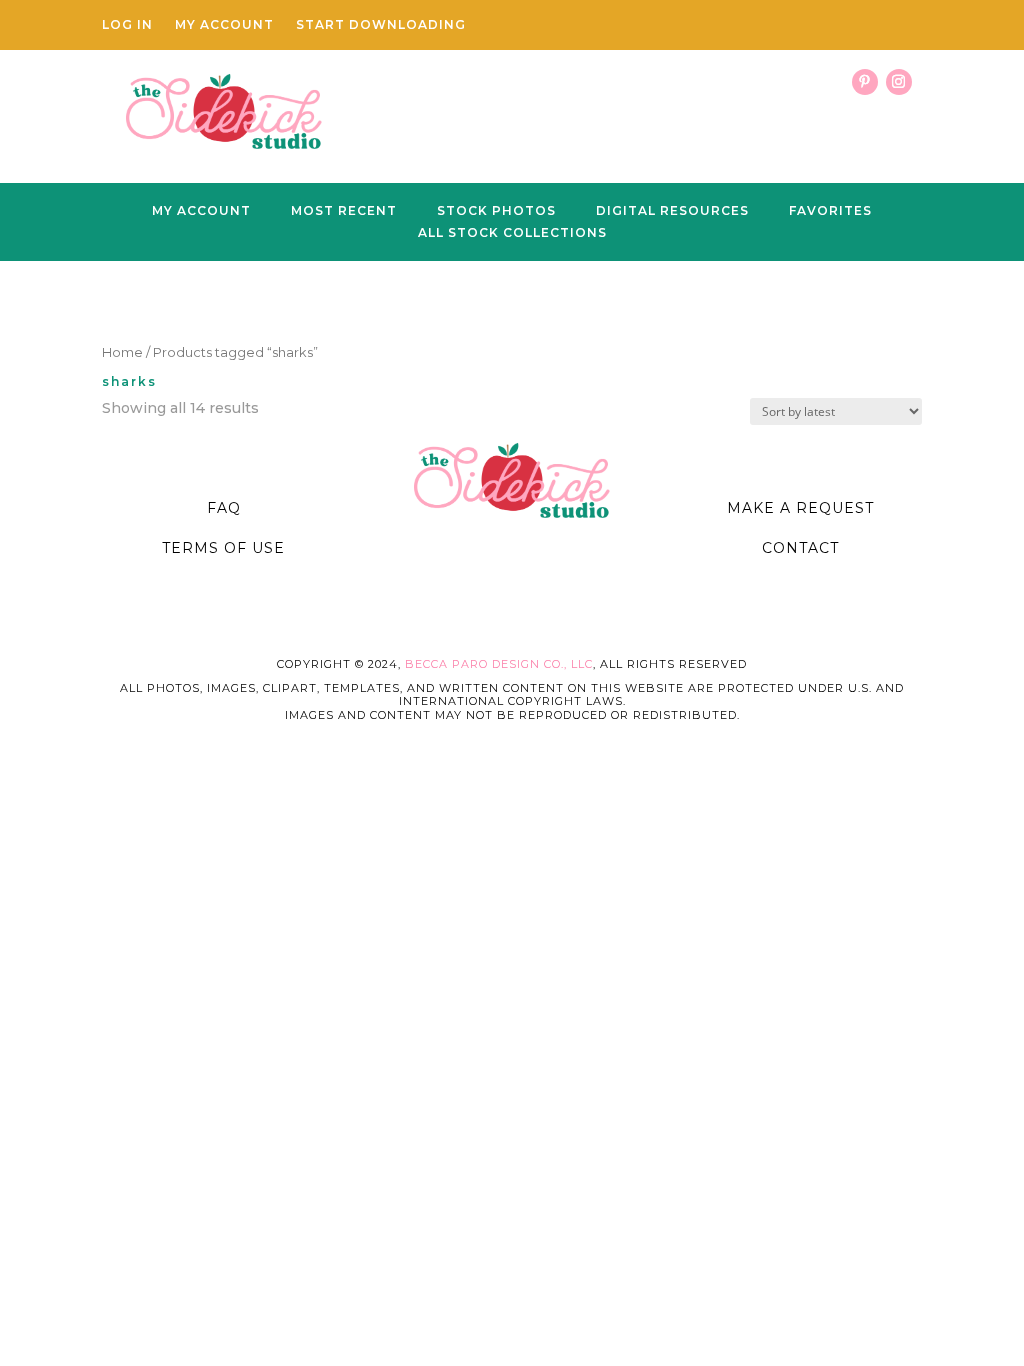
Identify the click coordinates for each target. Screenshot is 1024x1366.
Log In (127, 25)
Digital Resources (672, 211)
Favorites (830, 211)
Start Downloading (381, 25)
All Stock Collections (512, 233)
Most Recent (344, 211)
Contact (800, 548)
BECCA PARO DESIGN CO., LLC (499, 664)
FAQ (224, 508)
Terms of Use (223, 548)
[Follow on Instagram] (899, 82)
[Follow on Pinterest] (865, 82)
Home (122, 352)
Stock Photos (496, 211)
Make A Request (800, 508)
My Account (224, 25)
